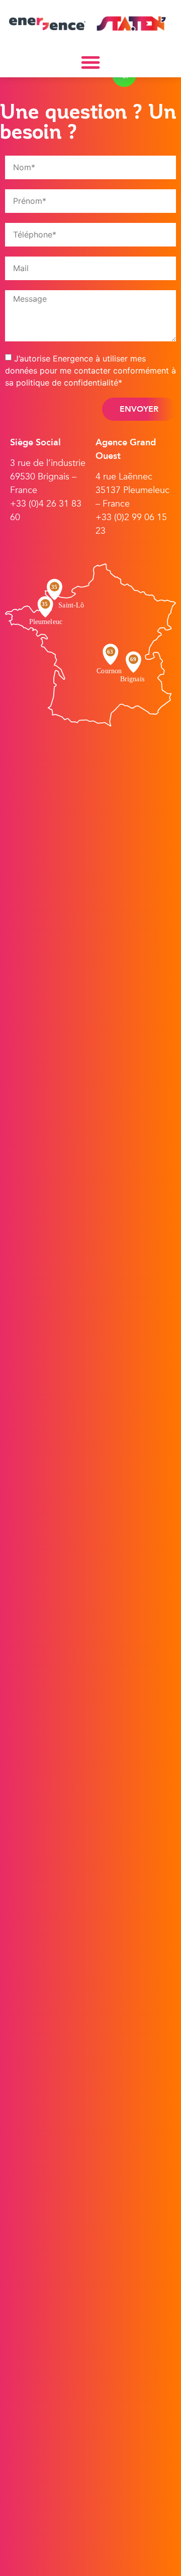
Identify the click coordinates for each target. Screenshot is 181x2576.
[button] (90, 62)
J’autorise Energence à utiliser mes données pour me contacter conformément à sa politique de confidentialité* (90, 370)
